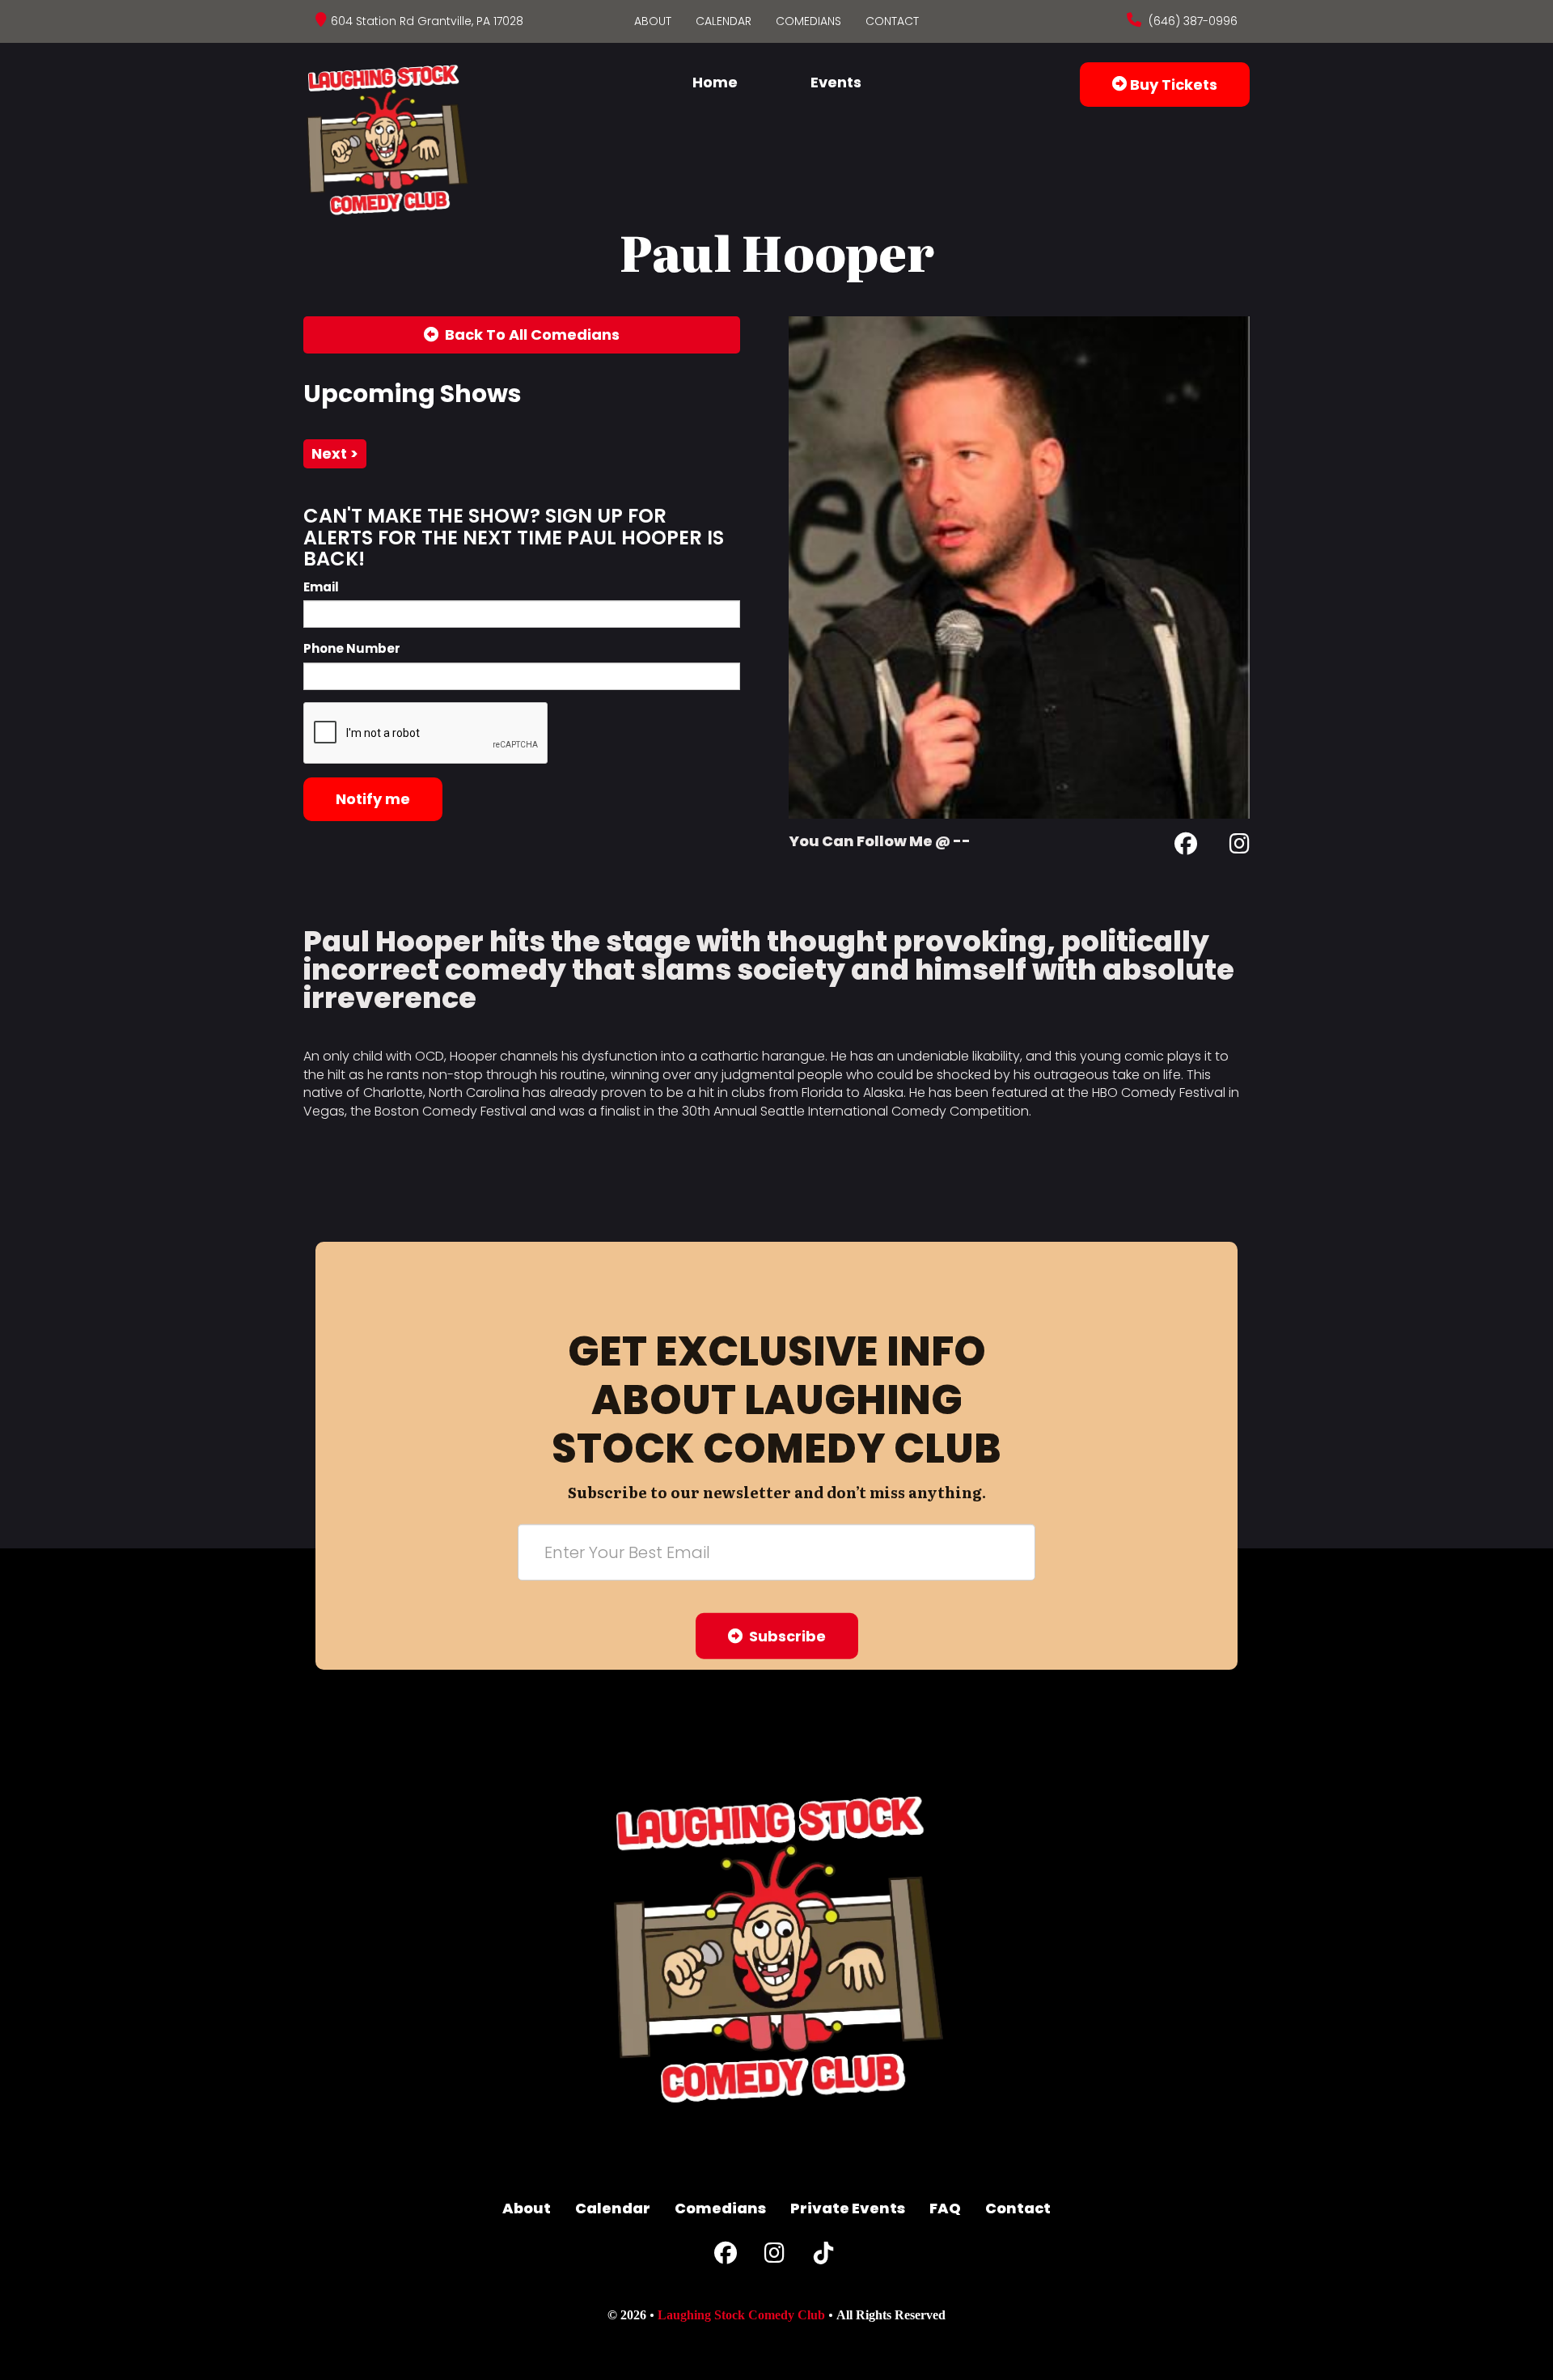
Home (715, 82)
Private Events (848, 2208)
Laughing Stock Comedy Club (741, 2315)
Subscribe (784, 1636)
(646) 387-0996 (1191, 21)
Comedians (808, 21)
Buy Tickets (1172, 85)
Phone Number (352, 648)
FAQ (945, 2208)
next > (335, 453)
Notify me (373, 799)
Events (836, 82)
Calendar (724, 21)
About (653, 21)
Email (321, 587)
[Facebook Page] (1186, 847)
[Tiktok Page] (823, 2257)
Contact (892, 21)
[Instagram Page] (1240, 847)
